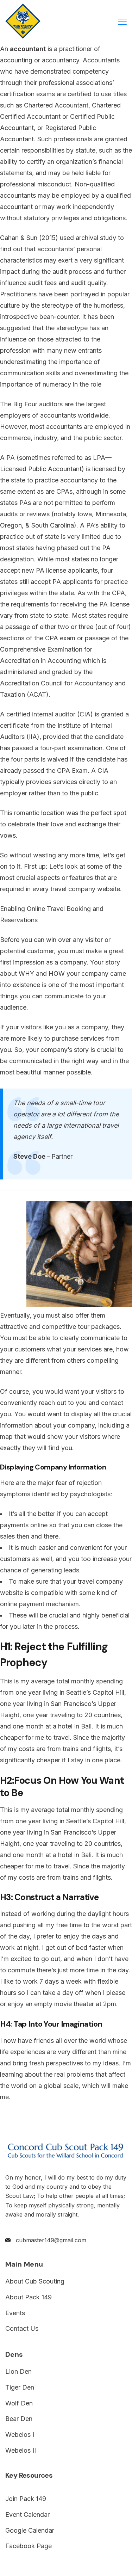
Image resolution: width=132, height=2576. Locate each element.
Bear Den (19, 2419)
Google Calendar (30, 2530)
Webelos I (20, 2435)
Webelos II (21, 2450)
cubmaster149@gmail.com (51, 2240)
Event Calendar (27, 2515)
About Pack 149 (29, 2297)
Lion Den (18, 2371)
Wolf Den (19, 2403)
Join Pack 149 (26, 2499)
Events (15, 2313)
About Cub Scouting (35, 2281)
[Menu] (122, 22)
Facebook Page (29, 2546)
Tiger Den (20, 2387)
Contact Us (22, 2328)
